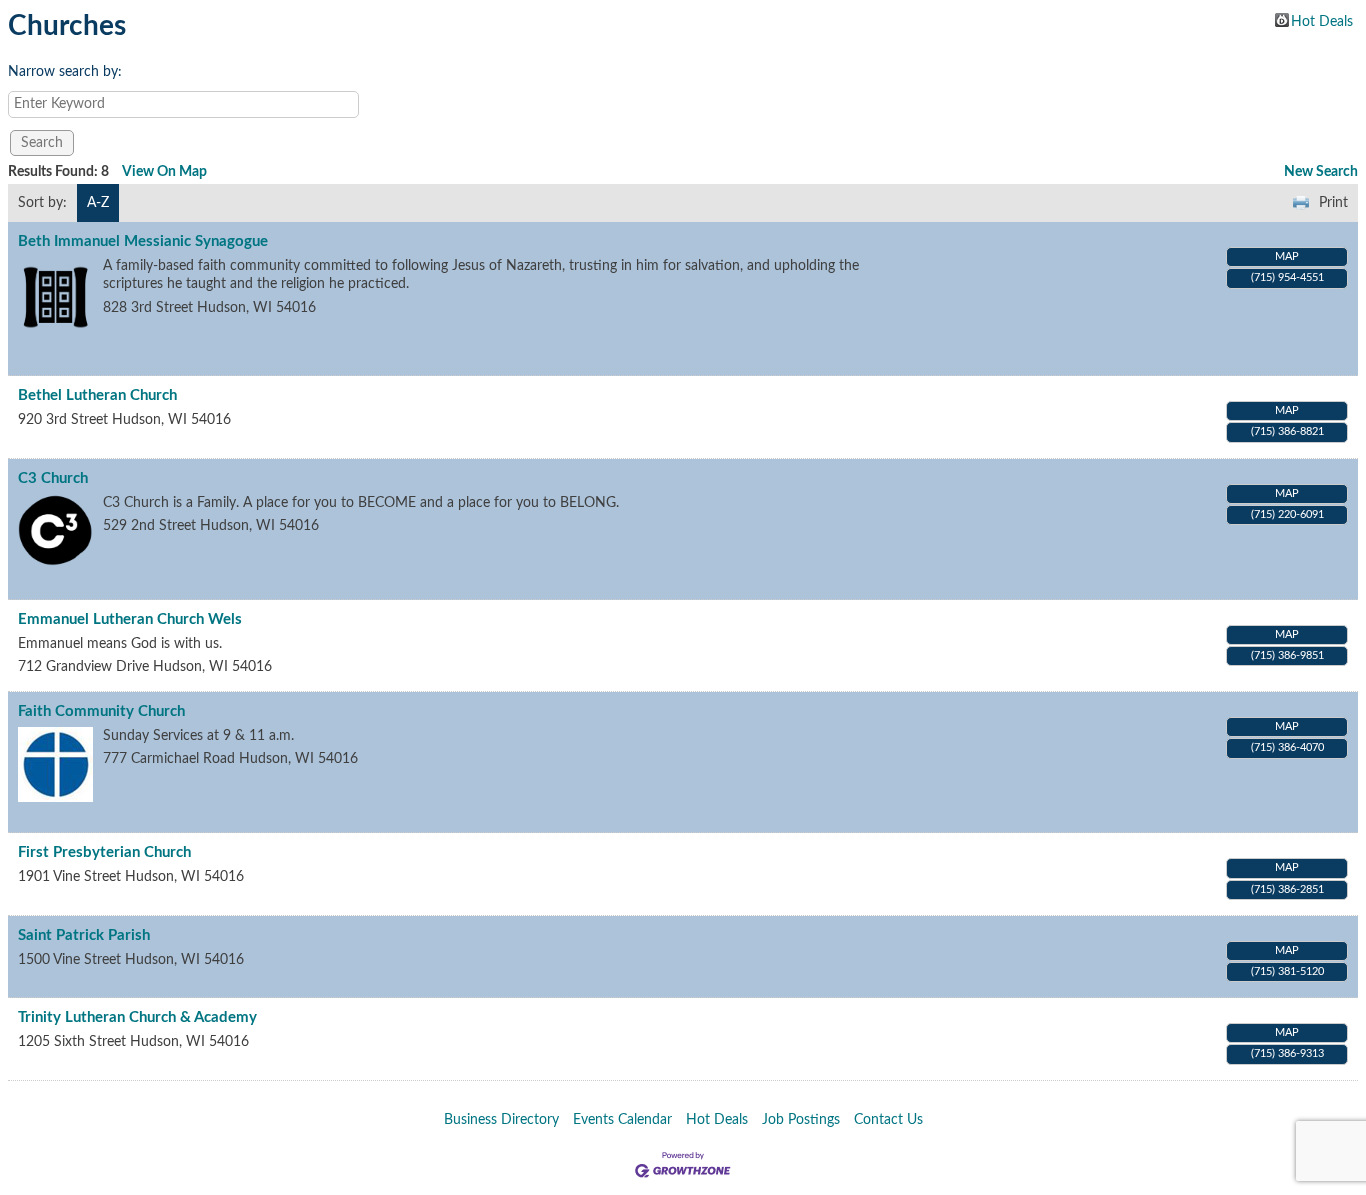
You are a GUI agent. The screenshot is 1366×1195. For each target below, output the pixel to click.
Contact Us (888, 1120)
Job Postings (801, 1120)
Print (1333, 203)
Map (1287, 256)
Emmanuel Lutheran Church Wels (130, 619)
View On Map (164, 172)
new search (1321, 172)
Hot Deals (1322, 21)
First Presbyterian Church (104, 852)
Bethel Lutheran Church (97, 395)
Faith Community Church (101, 711)
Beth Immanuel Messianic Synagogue (143, 241)
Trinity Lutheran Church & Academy (137, 1017)
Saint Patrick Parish (84, 935)
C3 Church (53, 478)
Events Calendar (622, 1120)
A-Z (98, 203)
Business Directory (501, 1120)
